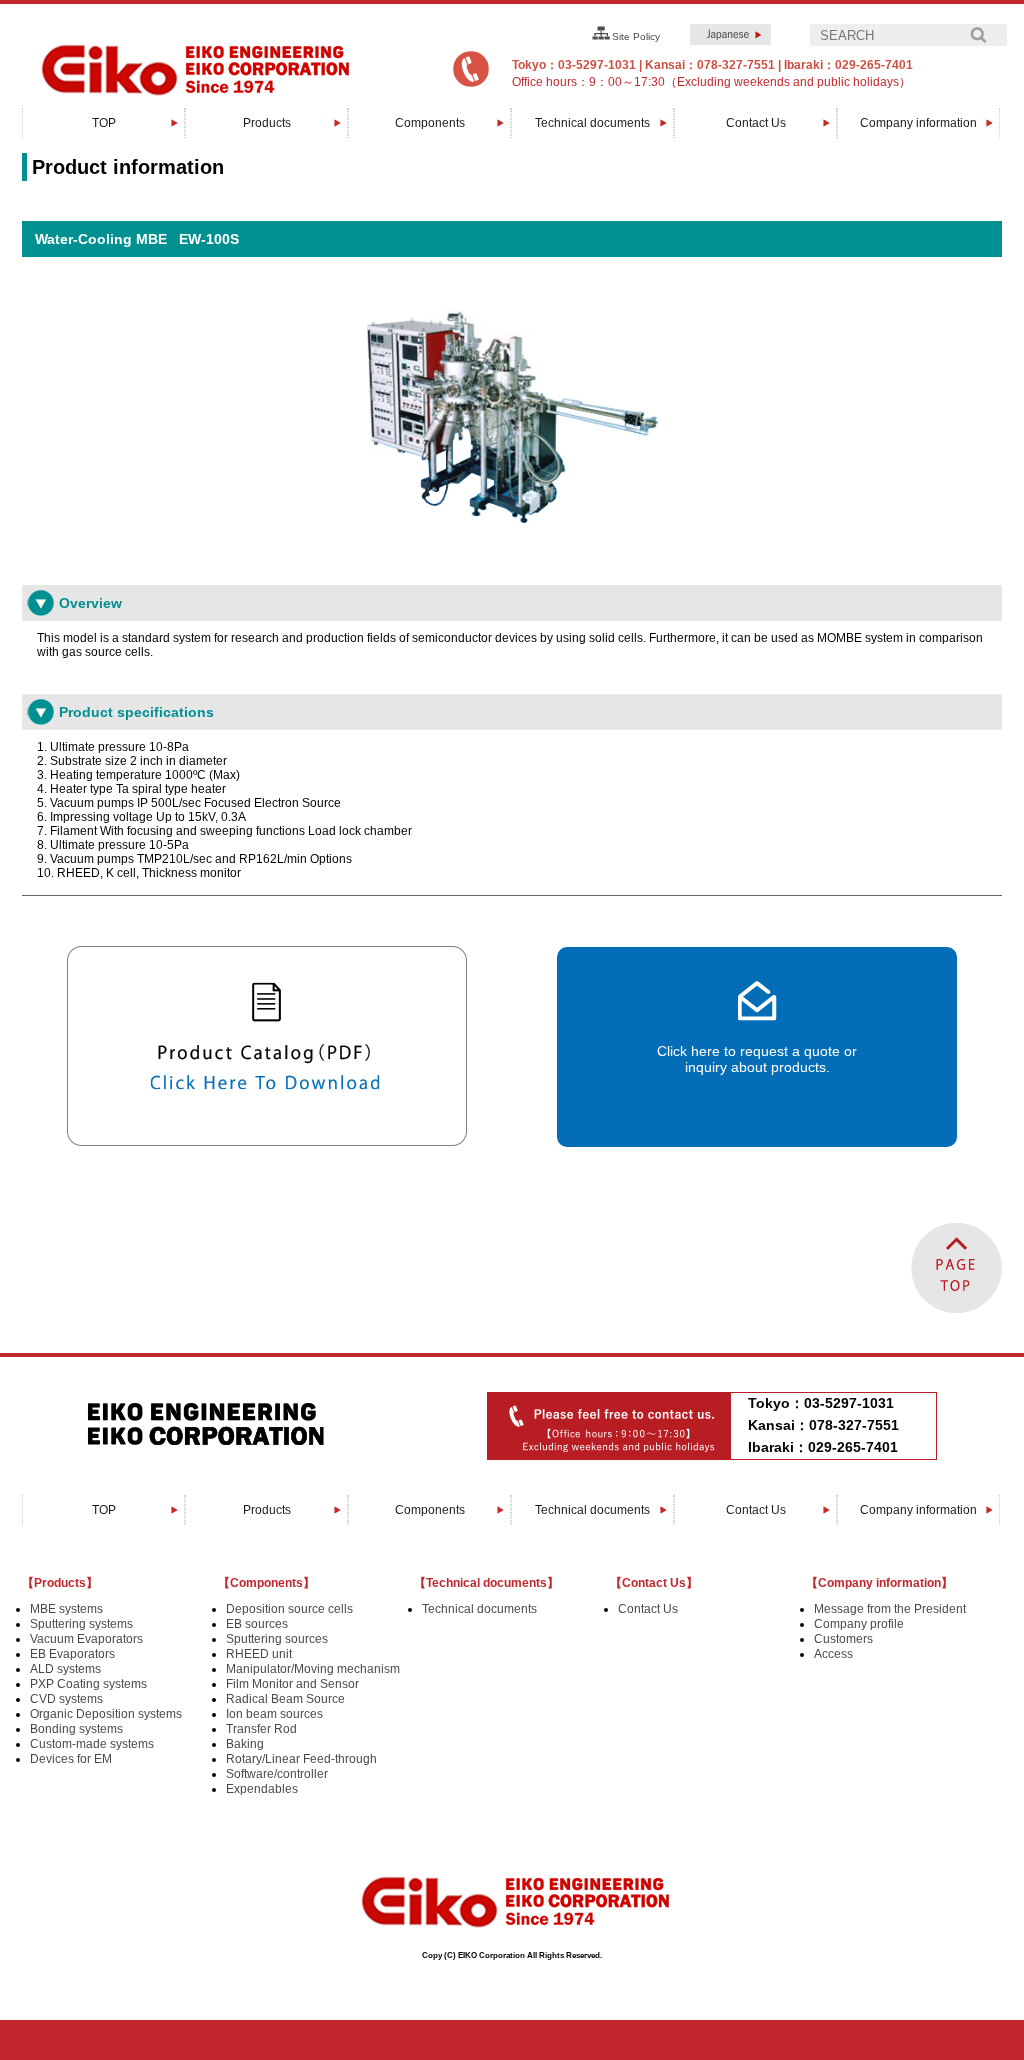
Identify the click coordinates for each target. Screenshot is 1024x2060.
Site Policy (636, 36)
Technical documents (592, 123)
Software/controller (277, 1774)
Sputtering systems (81, 1624)
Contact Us (756, 123)
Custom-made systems (92, 1744)
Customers (843, 1639)
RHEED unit (259, 1654)
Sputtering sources (277, 1639)
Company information (918, 123)
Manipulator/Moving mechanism (313, 1669)
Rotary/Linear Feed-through (301, 1759)
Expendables (262, 1789)
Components (430, 123)
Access (833, 1654)
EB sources (257, 1624)
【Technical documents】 (486, 1583)
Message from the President (890, 1609)
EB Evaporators (72, 1654)
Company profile (859, 1624)
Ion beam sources (274, 1714)
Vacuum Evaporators (86, 1639)
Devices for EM (71, 1759)
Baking (245, 1744)
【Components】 (266, 1583)
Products (267, 123)
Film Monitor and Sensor (292, 1684)
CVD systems (66, 1699)
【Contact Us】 (654, 1583)
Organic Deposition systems (106, 1714)
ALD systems (65, 1669)
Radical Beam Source (285, 1699)
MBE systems (66, 1609)
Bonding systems (76, 1729)
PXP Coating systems (88, 1684)
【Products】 (60, 1583)
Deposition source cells (289, 1609)
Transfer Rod (261, 1729)
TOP (104, 123)
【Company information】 (879, 1583)
